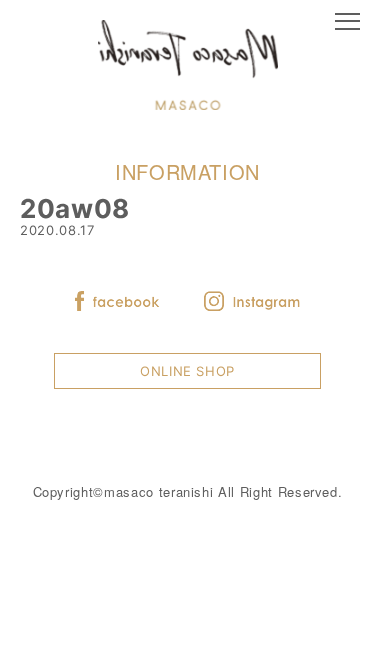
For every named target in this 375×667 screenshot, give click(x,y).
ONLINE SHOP (187, 371)
